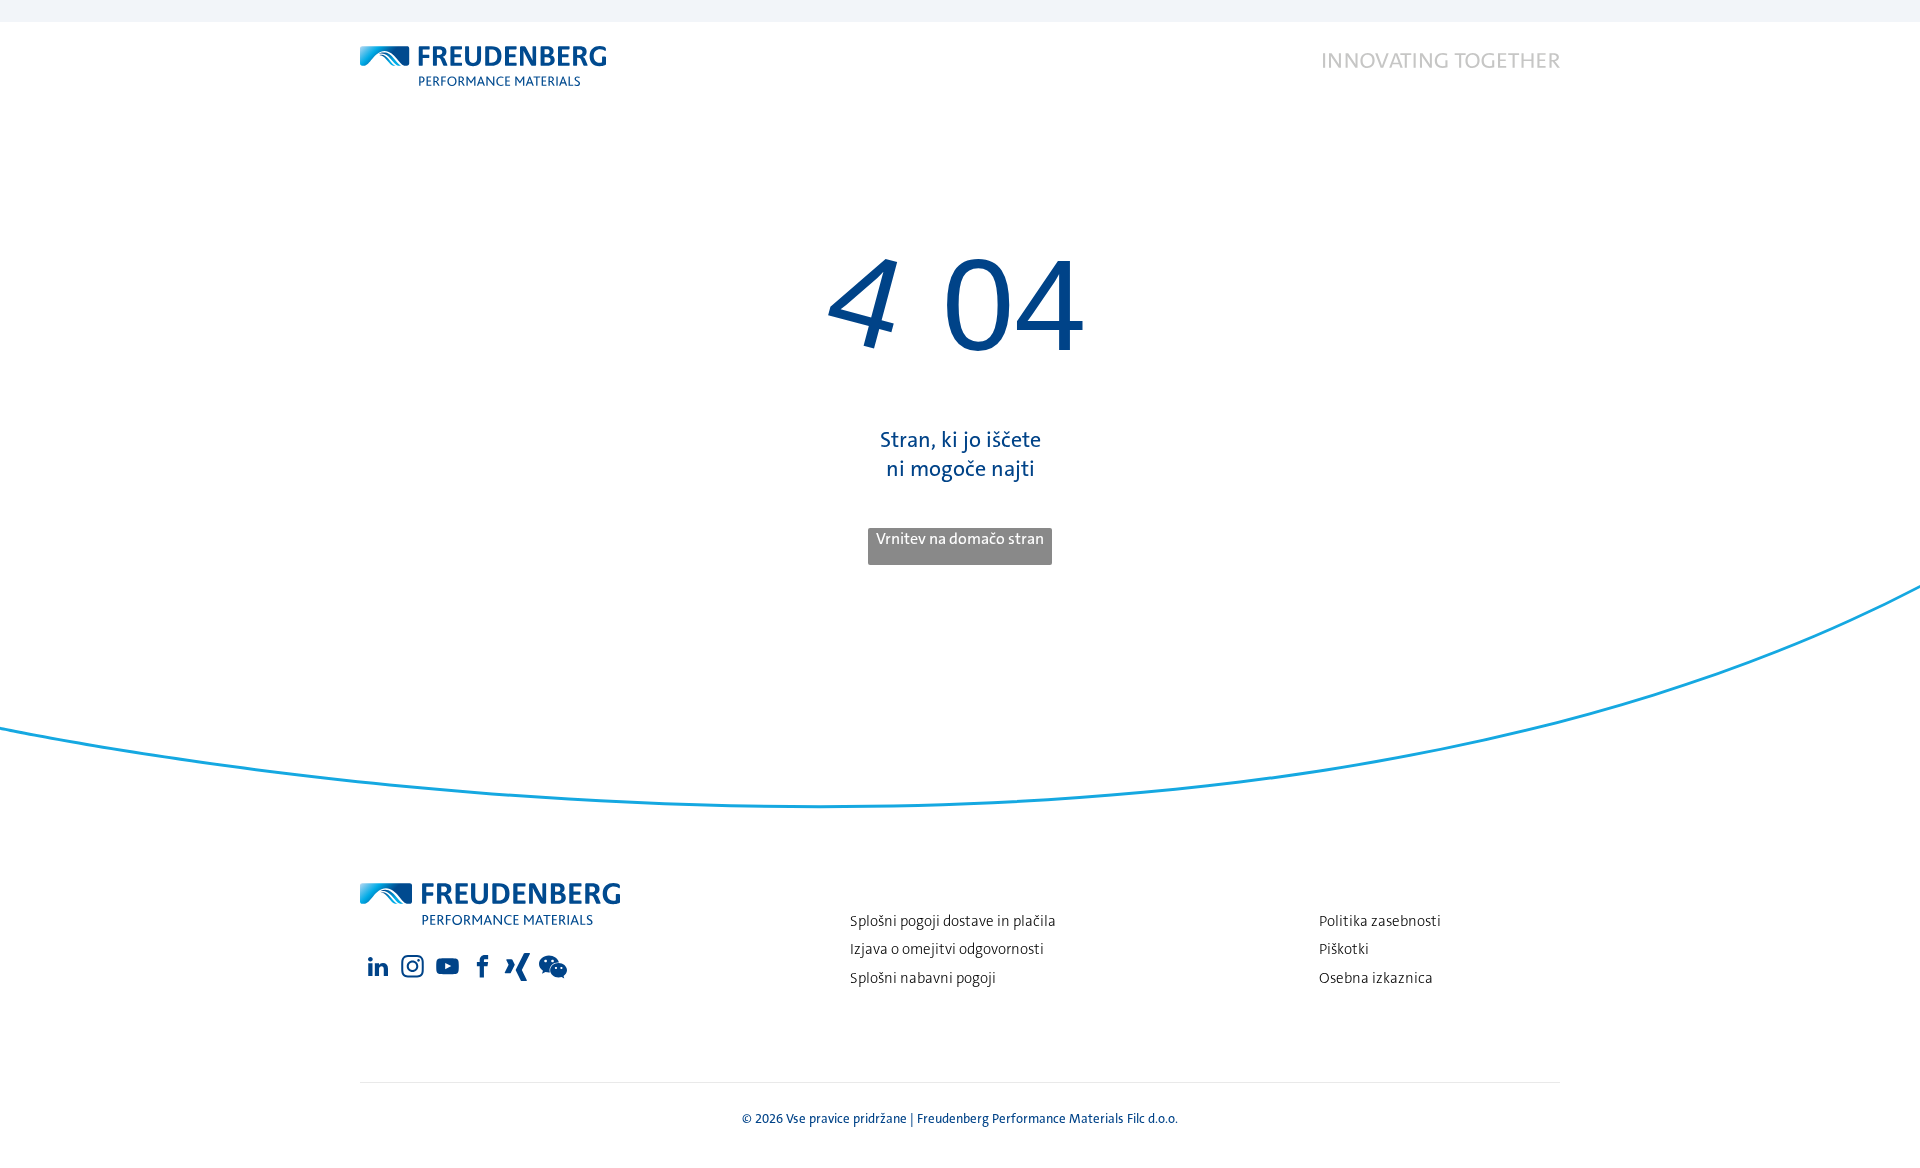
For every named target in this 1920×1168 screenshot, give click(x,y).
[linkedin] (377, 969)
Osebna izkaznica (1376, 978)
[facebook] (482, 969)
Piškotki (1344, 949)
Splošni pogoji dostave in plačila (953, 921)
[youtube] (447, 969)
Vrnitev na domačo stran (960, 538)
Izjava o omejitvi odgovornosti (947, 949)
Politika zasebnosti (1380, 921)
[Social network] (517, 969)
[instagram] (412, 969)
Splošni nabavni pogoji (923, 978)
